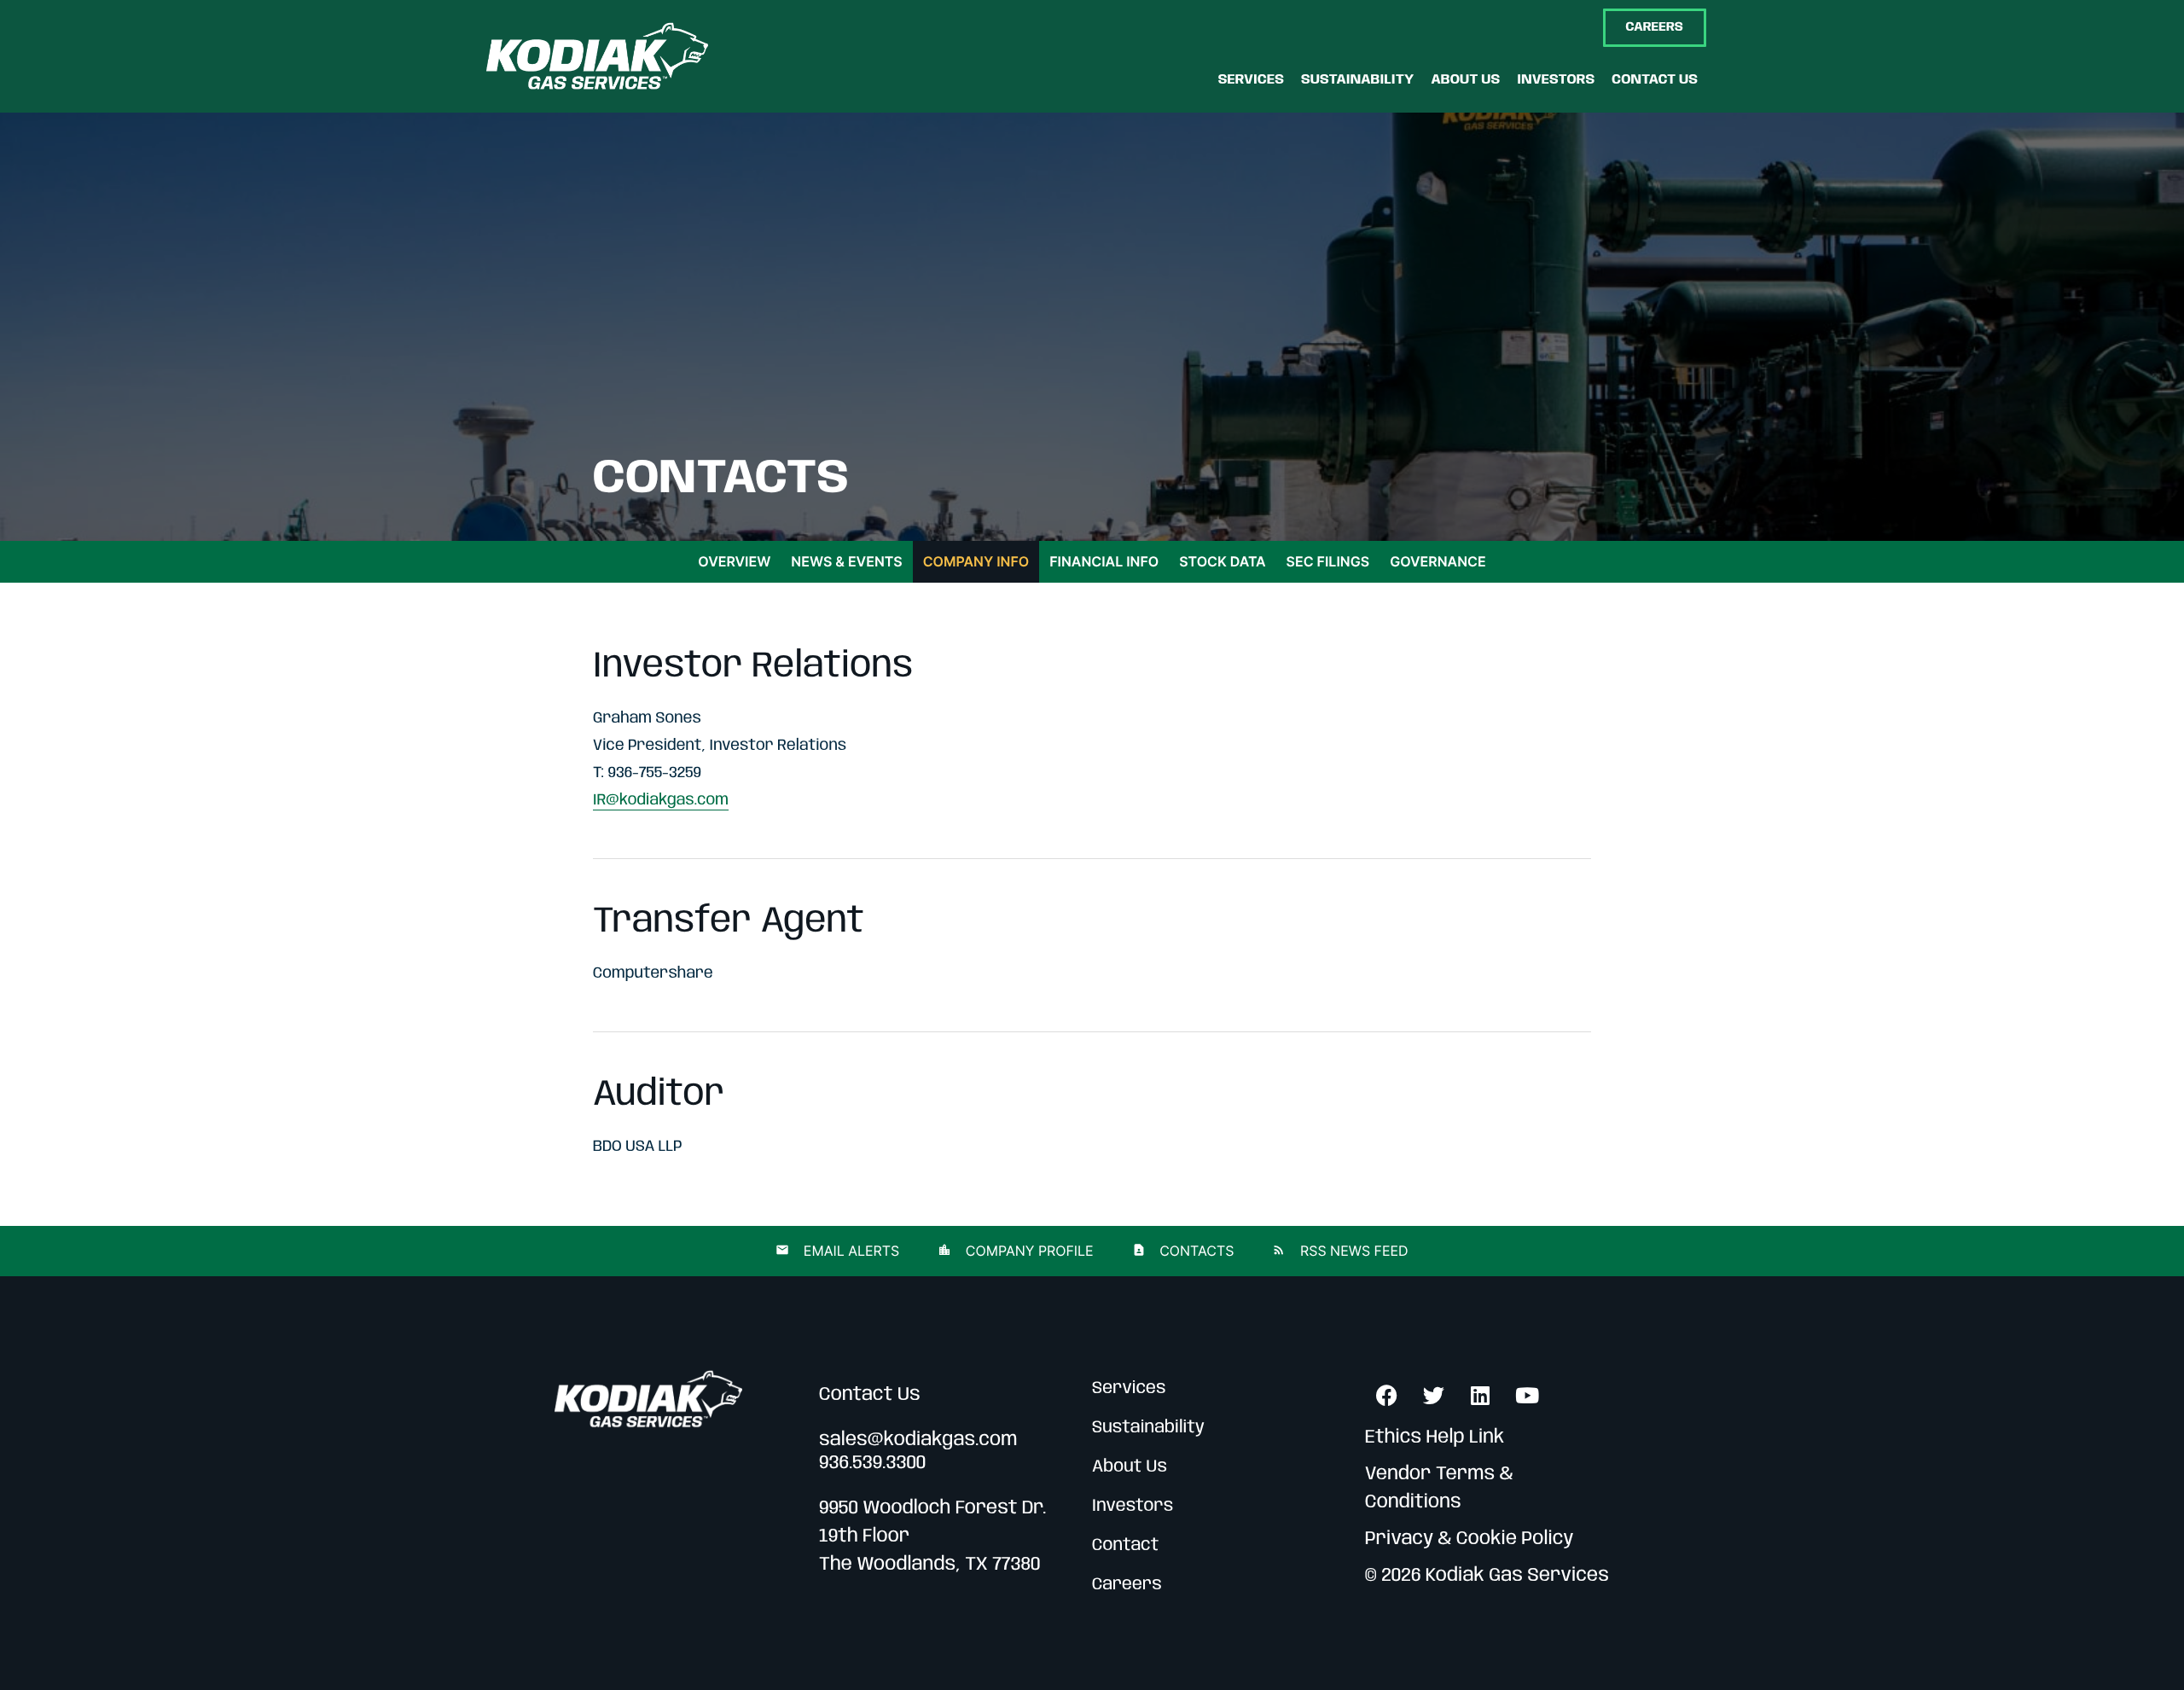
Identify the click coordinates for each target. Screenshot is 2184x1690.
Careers (1127, 1585)
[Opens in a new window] (1386, 1395)
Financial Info (1104, 561)
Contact (1126, 1545)
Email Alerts (849, 1251)
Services (1129, 1388)
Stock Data (1222, 561)
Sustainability (1148, 1428)
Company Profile (1027, 1251)
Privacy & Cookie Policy (1470, 1540)
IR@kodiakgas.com (661, 801)
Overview (734, 561)
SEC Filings (1328, 561)
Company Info (976, 561)
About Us (1130, 1467)
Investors (1133, 1506)
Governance (1438, 561)
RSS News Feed (1352, 1251)
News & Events (846, 561)
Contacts (1195, 1251)
